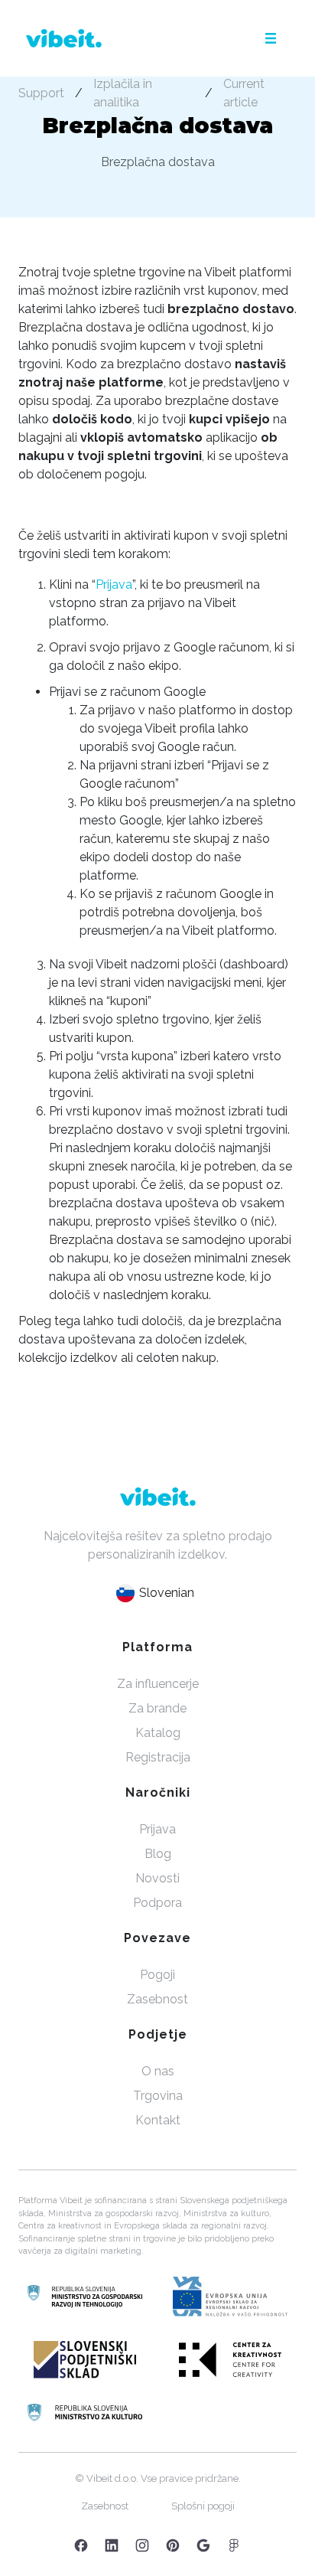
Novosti (157, 1878)
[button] (271, 38)
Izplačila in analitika (123, 93)
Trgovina (158, 2096)
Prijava (114, 584)
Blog (158, 1854)
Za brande (157, 1708)
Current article (244, 93)
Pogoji (157, 1975)
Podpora (157, 1903)
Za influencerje (158, 1684)
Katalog (158, 1733)
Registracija (158, 1757)
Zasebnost (157, 1999)
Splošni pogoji (203, 2506)
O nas (158, 2071)
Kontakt (158, 2120)
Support (41, 93)
